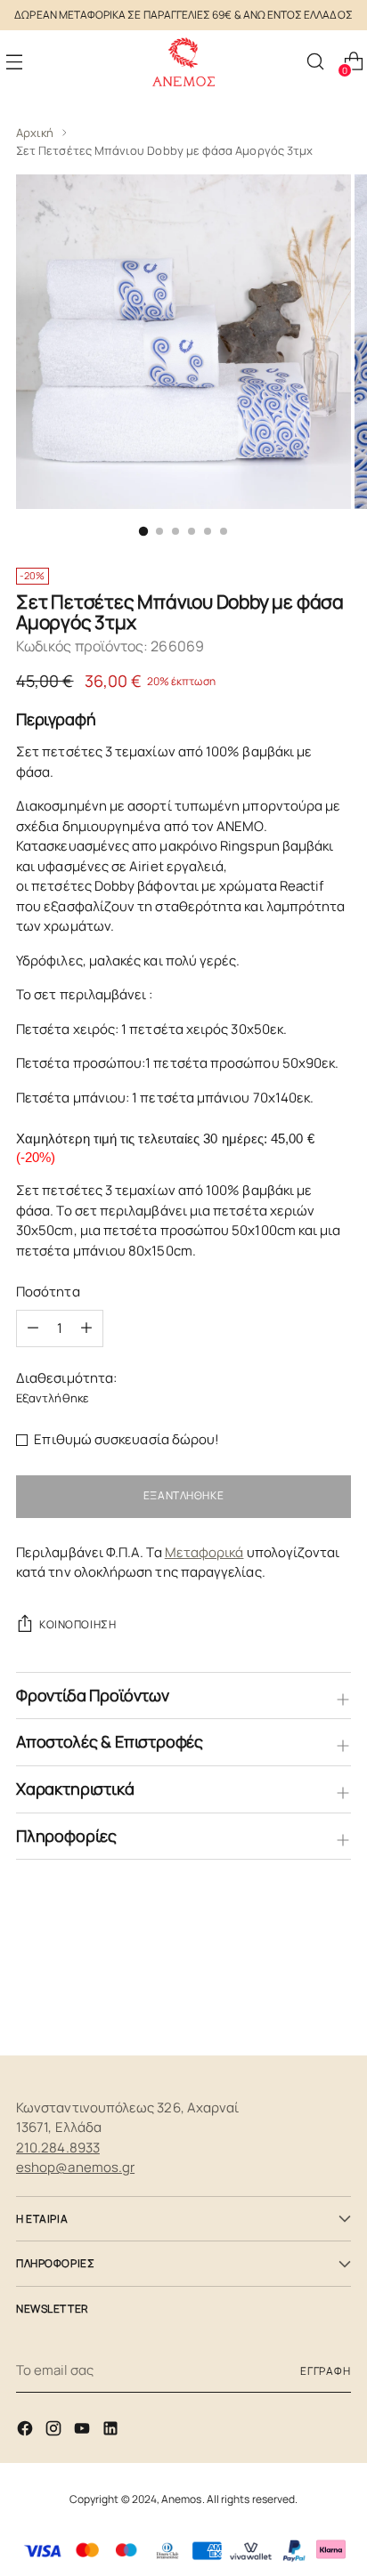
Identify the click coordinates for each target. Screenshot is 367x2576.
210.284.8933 (58, 2148)
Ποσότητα (48, 1292)
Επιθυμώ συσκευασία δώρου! (126, 1439)
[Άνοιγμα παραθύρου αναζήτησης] (315, 62)
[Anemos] (183, 62)
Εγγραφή (326, 2371)
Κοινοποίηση (77, 1624)
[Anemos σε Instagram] (55, 2431)
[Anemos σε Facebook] (27, 2431)
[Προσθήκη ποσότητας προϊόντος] (33, 1328)
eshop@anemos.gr (75, 2167)
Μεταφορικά (204, 1552)
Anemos (181, 2499)
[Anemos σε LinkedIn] (112, 2431)
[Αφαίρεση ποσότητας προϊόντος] (86, 1328)
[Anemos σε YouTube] (84, 2431)
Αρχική (35, 133)
